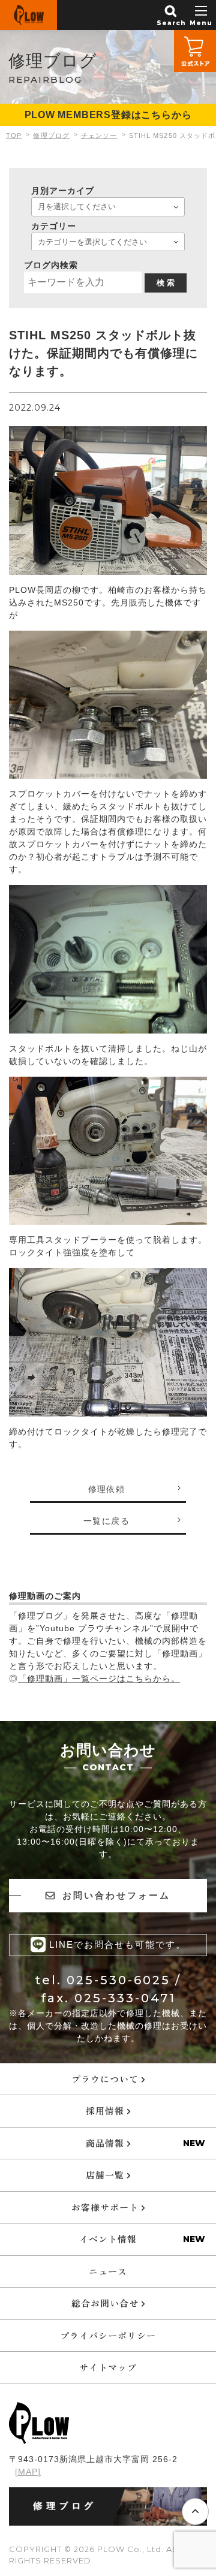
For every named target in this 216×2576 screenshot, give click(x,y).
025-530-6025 (118, 1980)
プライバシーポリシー (108, 2335)
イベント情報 (108, 2239)
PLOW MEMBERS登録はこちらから (108, 115)
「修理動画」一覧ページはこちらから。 (99, 1679)
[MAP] (28, 2472)
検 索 (166, 283)
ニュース (108, 2271)
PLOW (28, 15)
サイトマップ (108, 2367)
